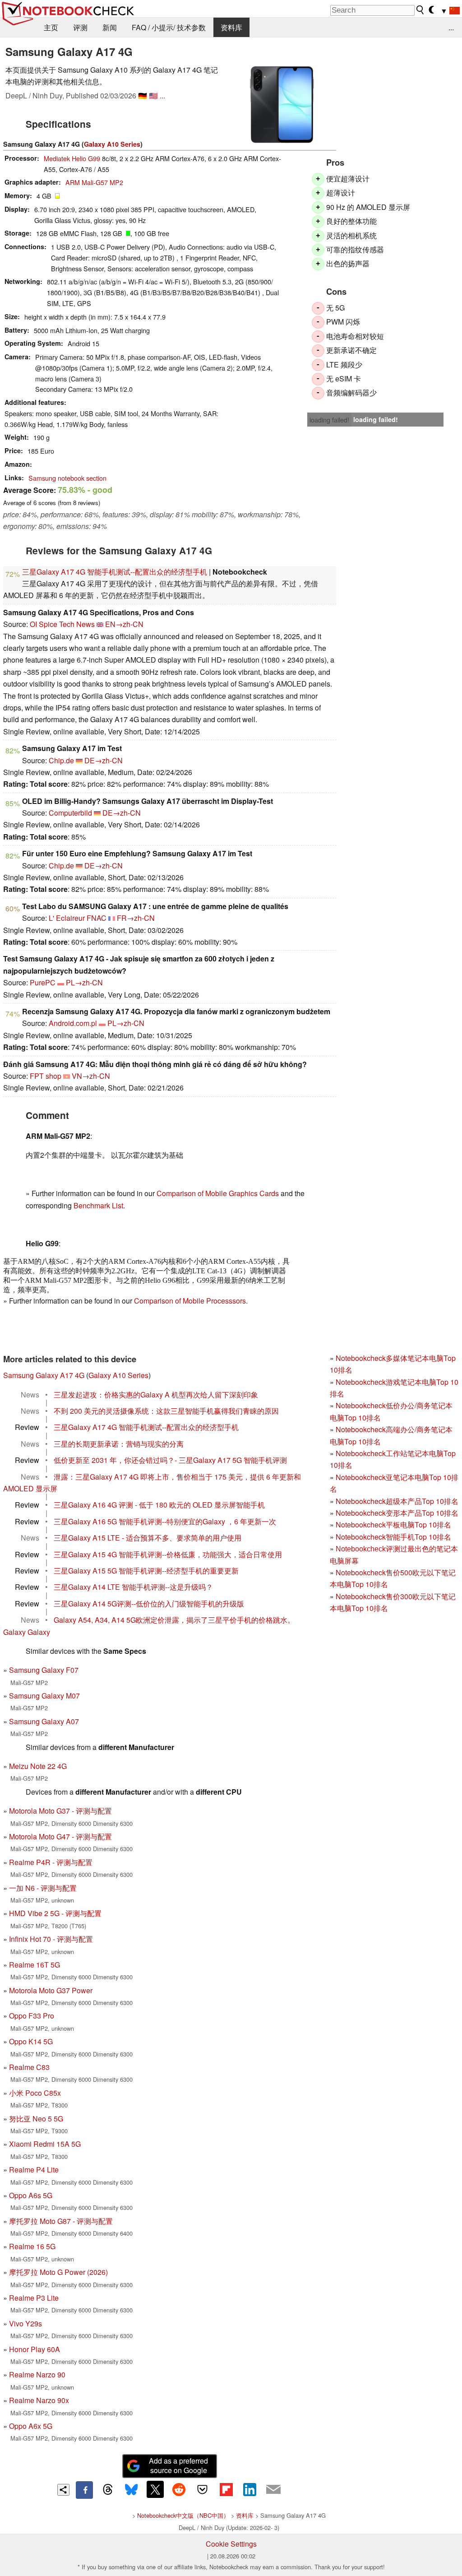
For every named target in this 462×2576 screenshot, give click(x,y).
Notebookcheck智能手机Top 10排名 (393, 1537)
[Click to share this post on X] (155, 2489)
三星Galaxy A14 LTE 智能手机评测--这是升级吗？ (133, 1587)
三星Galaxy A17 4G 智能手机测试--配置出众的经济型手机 (115, 572)
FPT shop (46, 1076)
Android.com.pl (73, 1023)
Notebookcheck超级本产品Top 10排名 (397, 1501)
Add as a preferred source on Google (178, 2465)
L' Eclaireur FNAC (78, 918)
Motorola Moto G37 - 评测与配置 (60, 1811)
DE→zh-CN (104, 760)
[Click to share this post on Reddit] (179, 2489)
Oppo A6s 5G (31, 2195)
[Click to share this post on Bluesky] (131, 2490)
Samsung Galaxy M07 (44, 1696)
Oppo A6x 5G (31, 2426)
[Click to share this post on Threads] (108, 2490)
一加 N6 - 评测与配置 (43, 1888)
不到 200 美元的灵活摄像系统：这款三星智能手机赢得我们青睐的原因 (166, 1411)
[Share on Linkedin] (249, 2489)
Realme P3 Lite (34, 2298)
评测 (80, 27)
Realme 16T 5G (35, 1965)
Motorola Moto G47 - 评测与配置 (60, 1836)
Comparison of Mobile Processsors (190, 1301)
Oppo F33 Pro (32, 2016)
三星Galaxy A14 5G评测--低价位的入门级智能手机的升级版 (149, 1604)
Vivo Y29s (25, 2323)
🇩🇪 (143, 95)
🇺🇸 (153, 95)
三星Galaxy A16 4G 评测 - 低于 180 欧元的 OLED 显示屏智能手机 (159, 1505)
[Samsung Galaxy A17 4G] (282, 105)
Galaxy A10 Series (112, 144)
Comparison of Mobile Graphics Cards (218, 1193)
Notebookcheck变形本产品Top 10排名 (397, 1513)
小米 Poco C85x (35, 2093)
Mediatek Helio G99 (72, 158)
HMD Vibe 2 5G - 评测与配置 (55, 1913)
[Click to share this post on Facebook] (84, 2490)
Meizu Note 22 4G (38, 1766)
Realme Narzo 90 (37, 2374)
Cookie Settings (231, 2544)
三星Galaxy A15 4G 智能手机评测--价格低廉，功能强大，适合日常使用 (168, 1554)
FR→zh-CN (136, 918)
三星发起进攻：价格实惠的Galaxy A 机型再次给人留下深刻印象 (156, 1395)
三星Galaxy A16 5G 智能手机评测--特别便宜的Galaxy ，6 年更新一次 (165, 1521)
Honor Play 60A (35, 2349)
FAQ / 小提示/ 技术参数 (169, 27)
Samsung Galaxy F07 (44, 1670)
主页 (51, 27)
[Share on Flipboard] (226, 2489)
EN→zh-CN (124, 624)
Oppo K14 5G (31, 2041)
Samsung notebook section (67, 478)
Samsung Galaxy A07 (44, 1721)
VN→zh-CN (91, 1076)
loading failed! (329, 420)
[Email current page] (273, 2490)
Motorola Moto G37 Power (51, 1990)
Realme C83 (29, 2067)
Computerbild (70, 813)
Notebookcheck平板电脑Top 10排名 (393, 1525)
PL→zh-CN (84, 982)
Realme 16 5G (32, 2246)
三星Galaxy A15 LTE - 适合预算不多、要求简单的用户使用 (148, 1538)
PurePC (43, 982)
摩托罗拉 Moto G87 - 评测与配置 (61, 2221)
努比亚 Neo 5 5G (36, 2119)
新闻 (110, 27)
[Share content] (63, 2490)
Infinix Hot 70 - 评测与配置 (51, 1939)
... (451, 27)
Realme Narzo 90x (39, 2400)
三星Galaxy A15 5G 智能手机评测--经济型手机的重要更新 (146, 1571)
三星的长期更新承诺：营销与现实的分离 (119, 1444)
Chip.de (61, 760)
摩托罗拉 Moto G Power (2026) (58, 2272)
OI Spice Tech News (62, 624)
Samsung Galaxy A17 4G (44, 1375)
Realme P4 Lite (34, 2170)
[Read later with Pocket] (203, 2489)
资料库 (231, 27)
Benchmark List (98, 1205)
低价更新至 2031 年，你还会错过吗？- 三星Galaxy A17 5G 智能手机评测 (170, 1460)
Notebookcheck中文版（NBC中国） (183, 2515)
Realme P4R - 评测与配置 (51, 1862)
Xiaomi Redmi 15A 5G (45, 2144)
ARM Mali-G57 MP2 (94, 182)
